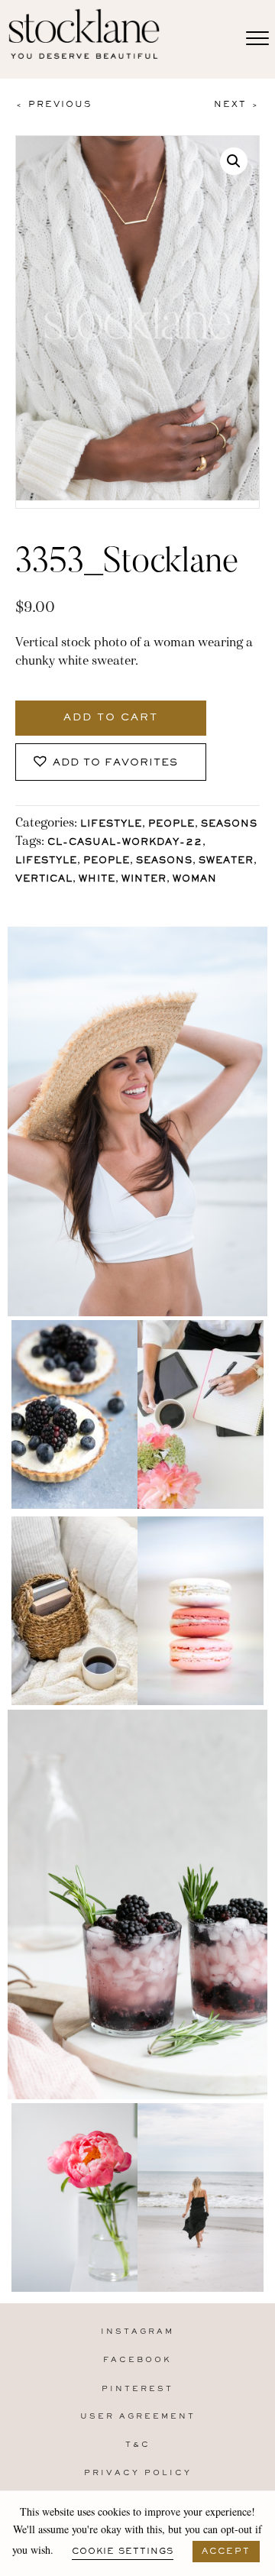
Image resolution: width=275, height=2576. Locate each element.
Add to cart (111, 718)
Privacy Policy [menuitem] (138, 2473)
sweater (226, 861)
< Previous (53, 105)
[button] (234, 161)
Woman (195, 880)
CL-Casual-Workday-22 (125, 843)
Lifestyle (111, 825)
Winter (144, 880)
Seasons (229, 825)
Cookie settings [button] (123, 2552)
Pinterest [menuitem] (137, 2389)
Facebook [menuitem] (137, 2360)
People (171, 825)
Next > (237, 105)
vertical (44, 880)
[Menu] (257, 39)
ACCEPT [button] (226, 2552)
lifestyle (46, 861)
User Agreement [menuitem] (138, 2417)
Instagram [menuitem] (137, 2332)
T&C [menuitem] (138, 2445)
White (97, 880)
